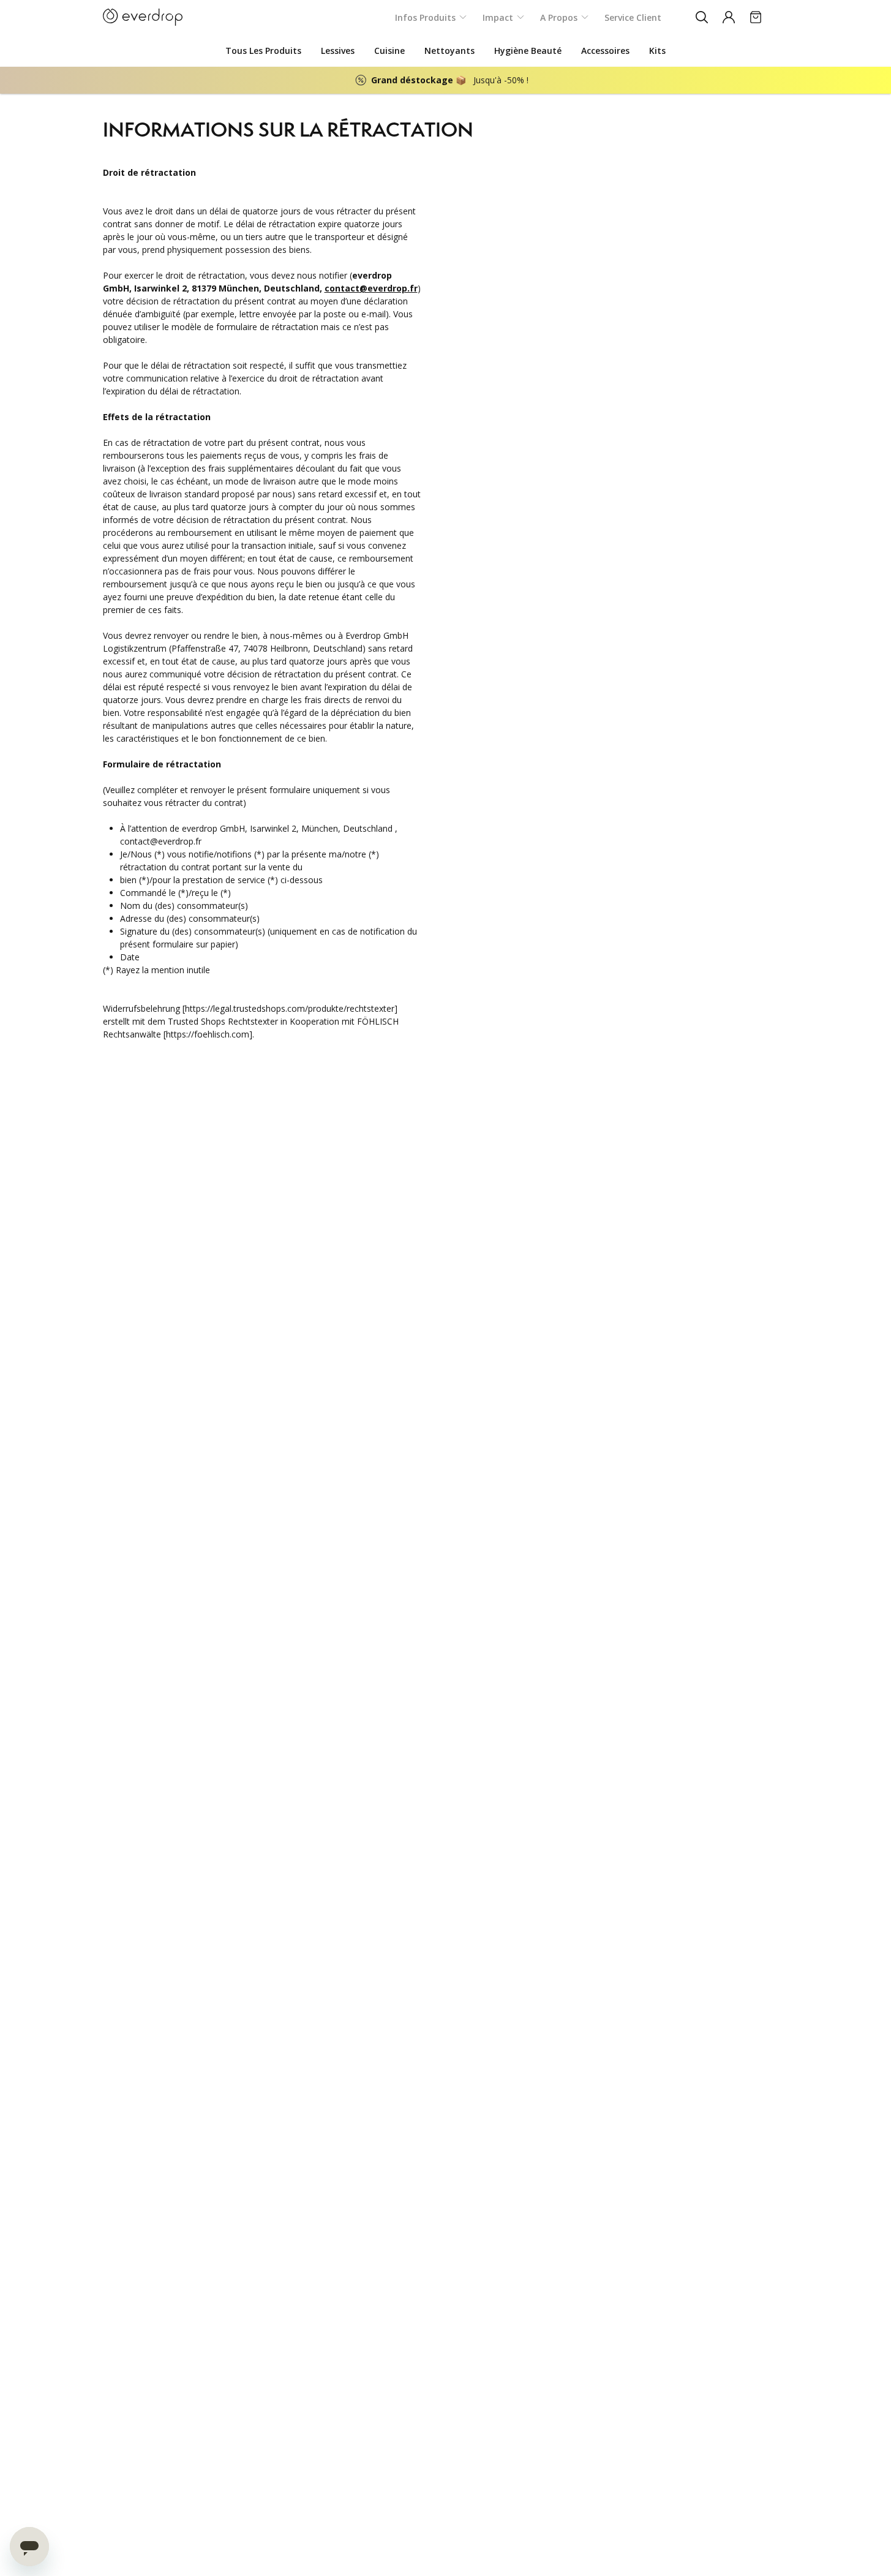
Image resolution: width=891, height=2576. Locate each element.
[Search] (702, 17)
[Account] (729, 17)
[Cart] (756, 17)
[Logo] (143, 17)
